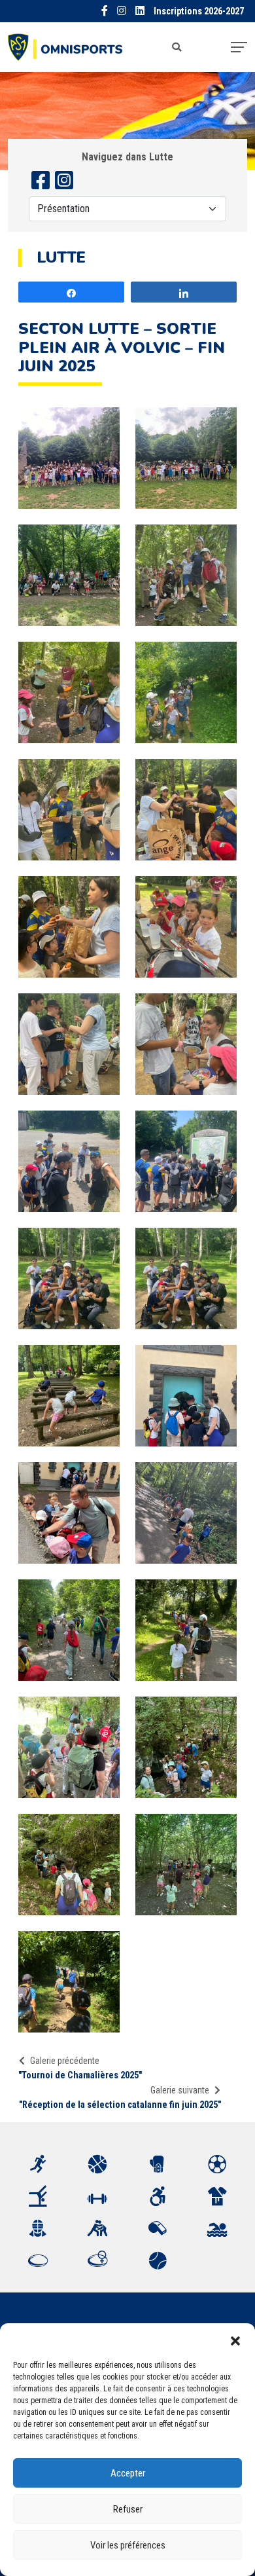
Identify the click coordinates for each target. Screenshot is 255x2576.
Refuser (128, 2509)
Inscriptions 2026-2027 (199, 11)
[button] (235, 2340)
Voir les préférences (128, 2545)
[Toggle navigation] (239, 47)
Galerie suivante (180, 2090)
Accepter (128, 2473)
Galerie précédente (65, 2061)
